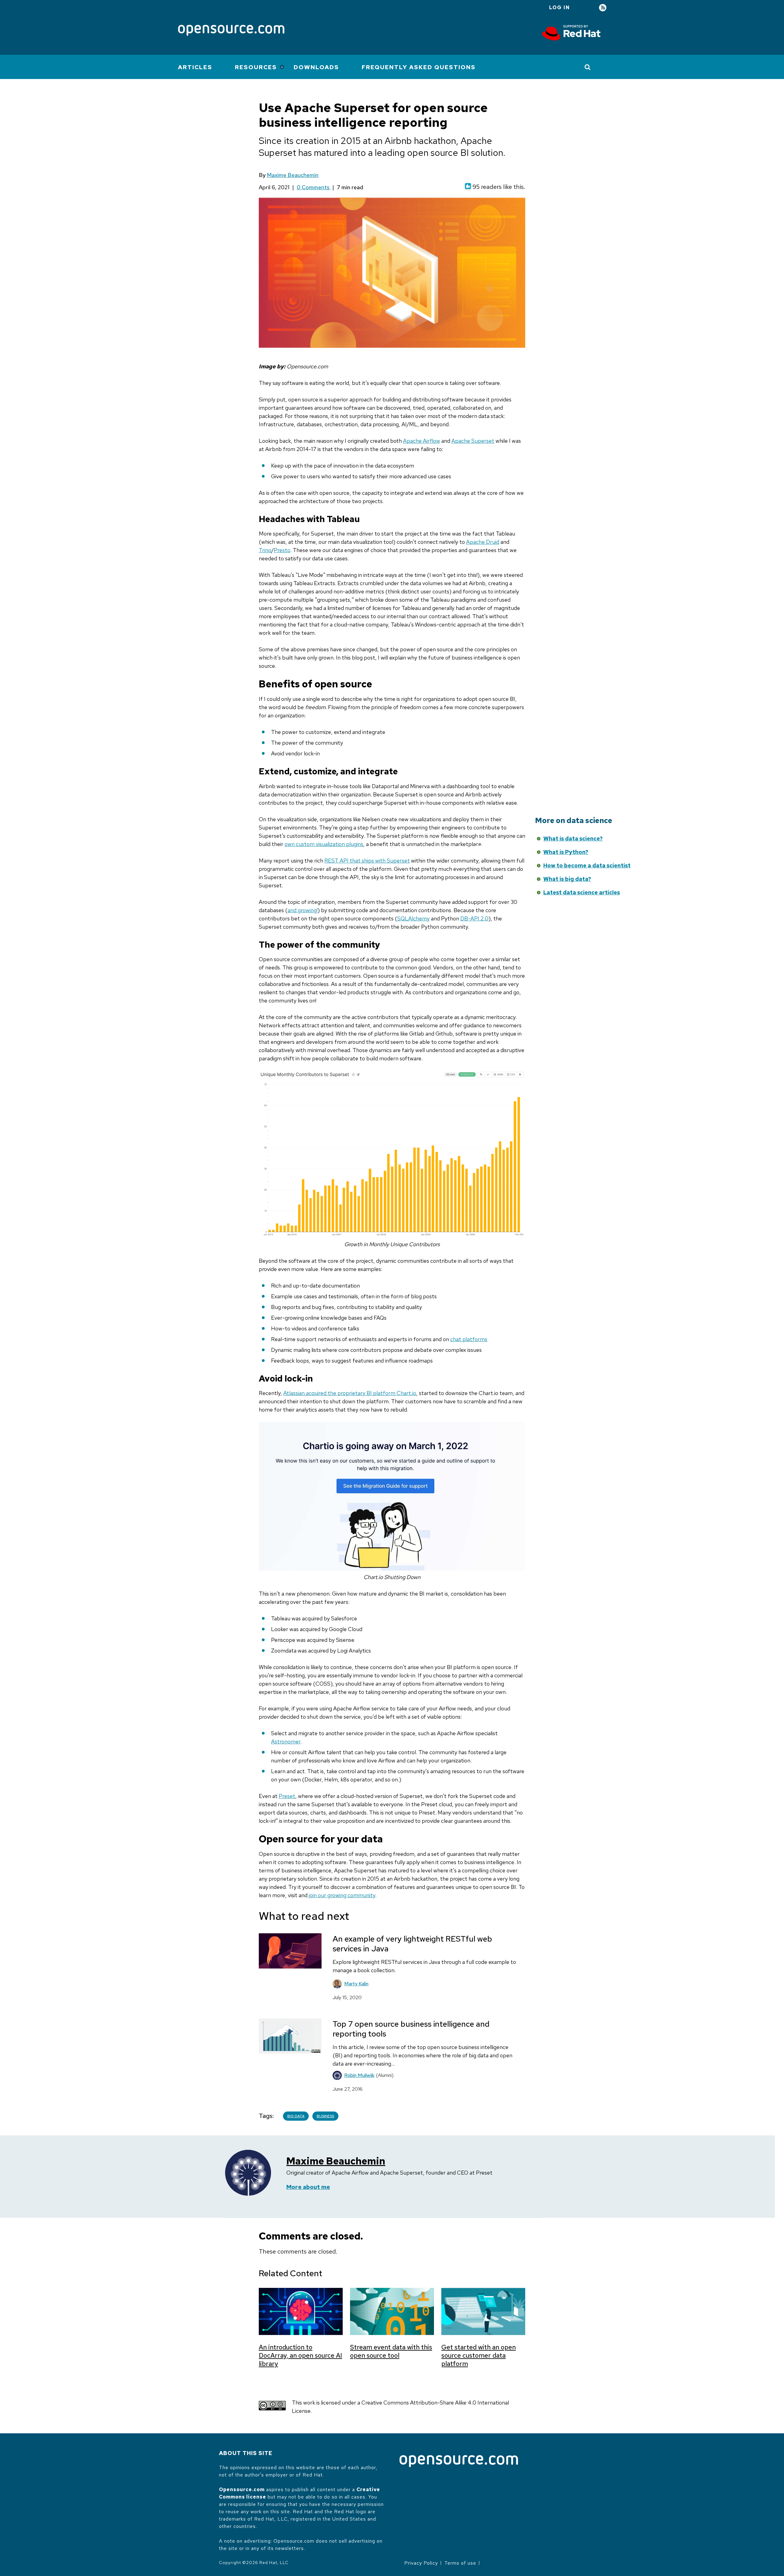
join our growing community (342, 1895)
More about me (308, 2187)
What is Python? (566, 852)
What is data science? (573, 839)
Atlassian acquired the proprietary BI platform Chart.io (350, 1393)
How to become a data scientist (587, 865)
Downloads (316, 67)
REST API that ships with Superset (367, 861)
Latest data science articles (582, 892)
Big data (296, 2116)
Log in (560, 8)
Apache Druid (483, 542)
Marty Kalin (356, 1984)
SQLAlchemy (413, 918)
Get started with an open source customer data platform (479, 2355)
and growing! (303, 910)
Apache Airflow (422, 441)
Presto (282, 550)
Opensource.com (242, 2490)
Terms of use (460, 2563)
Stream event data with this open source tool (391, 2351)
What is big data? (567, 879)
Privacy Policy (421, 2563)
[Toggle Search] (588, 67)
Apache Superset (473, 441)
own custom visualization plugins (324, 844)
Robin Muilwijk (359, 2075)
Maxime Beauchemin (293, 175)
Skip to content (479, 848)
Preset (287, 1796)
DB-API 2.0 (474, 918)
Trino (265, 550)
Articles (195, 67)
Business (325, 2116)
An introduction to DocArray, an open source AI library (300, 2355)
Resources (256, 67)
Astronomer (286, 1741)
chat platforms (469, 1339)
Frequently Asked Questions (419, 67)
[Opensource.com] (231, 31)
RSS (603, 8)
